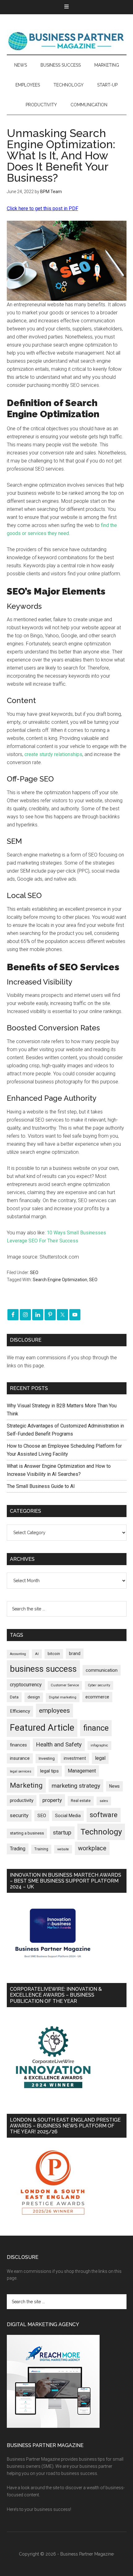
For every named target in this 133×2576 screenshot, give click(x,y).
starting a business (27, 1833)
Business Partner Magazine (67, 41)
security (19, 1815)
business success (43, 1669)
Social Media (68, 1816)
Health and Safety (59, 1744)
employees (54, 1710)
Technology (101, 1832)
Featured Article (42, 1728)
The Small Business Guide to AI (41, 1486)
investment (75, 1758)
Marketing (26, 1785)
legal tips (49, 1771)
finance (96, 1728)
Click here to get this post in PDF (43, 208)
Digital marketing (63, 1697)
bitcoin (54, 1654)
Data (14, 1697)
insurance (20, 1758)
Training (41, 1849)
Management (82, 1771)
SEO (34, 1273)
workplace (92, 1848)
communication (102, 1670)
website (63, 1849)
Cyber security (99, 1685)
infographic (99, 1745)
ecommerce (97, 1697)
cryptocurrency (26, 1685)
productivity (22, 1800)
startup (62, 1833)
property (52, 1800)
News (114, 1786)
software (104, 1815)
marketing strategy (76, 1786)
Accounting (18, 1654)
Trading (18, 1849)
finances (18, 1745)
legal (100, 1758)
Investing (47, 1758)
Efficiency (20, 1711)
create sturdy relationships (53, 754)
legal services (21, 1771)
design (34, 1697)
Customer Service (65, 1685)
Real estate (81, 1801)
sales (104, 1801)
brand (75, 1653)
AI (37, 1654)
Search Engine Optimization (60, 1280)
